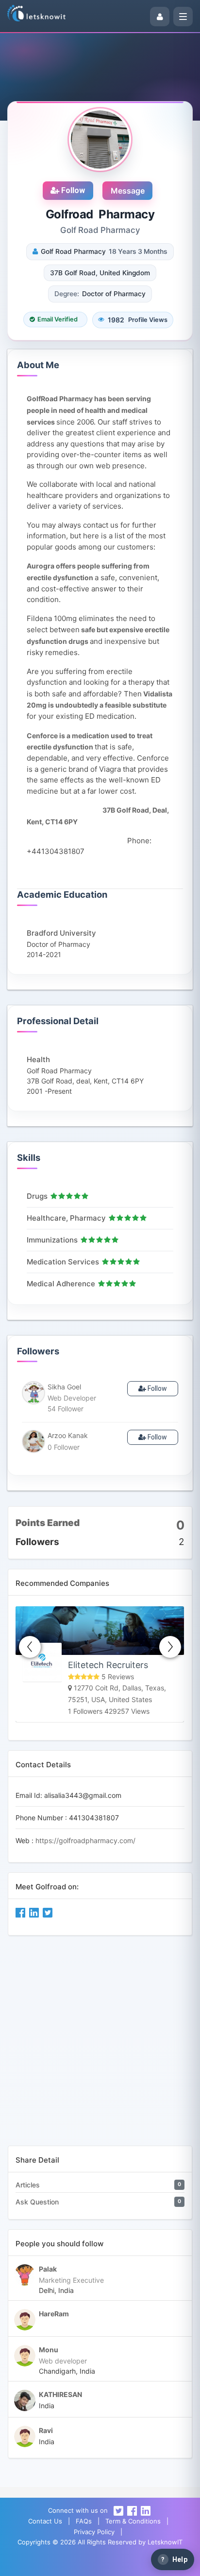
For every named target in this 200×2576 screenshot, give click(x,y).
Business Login (128, 2564)
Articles (28, 2185)
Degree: (67, 294)
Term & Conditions (133, 2521)
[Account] (160, 17)
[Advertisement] (100, 2045)
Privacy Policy (94, 2532)
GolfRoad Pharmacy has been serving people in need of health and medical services (89, 410)
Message (128, 191)
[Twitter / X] (118, 2510)
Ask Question (37, 2202)
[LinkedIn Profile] (35, 1912)
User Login (71, 2564)
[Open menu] (183, 17)
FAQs (84, 2521)
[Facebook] (132, 2510)
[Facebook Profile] (21, 1912)
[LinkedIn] (146, 2510)
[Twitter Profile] (48, 1912)
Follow (72, 190)
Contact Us (45, 2521)
